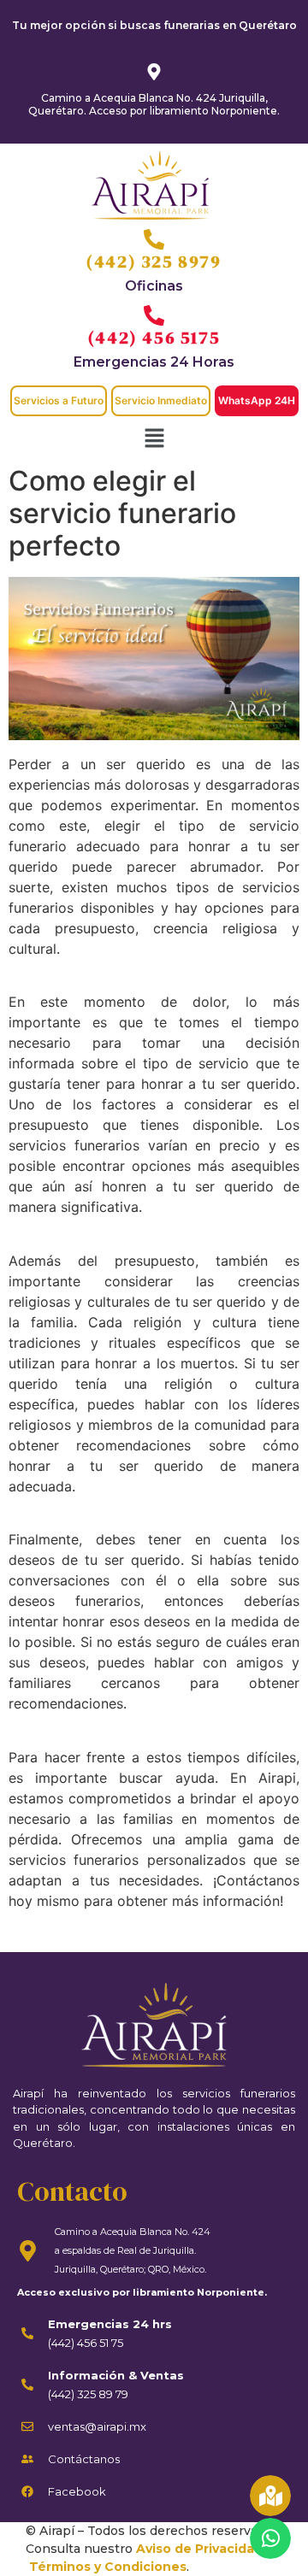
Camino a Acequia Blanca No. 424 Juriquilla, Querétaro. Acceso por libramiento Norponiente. (154, 104)
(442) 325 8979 (154, 262)
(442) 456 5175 (154, 338)
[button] (154, 439)
